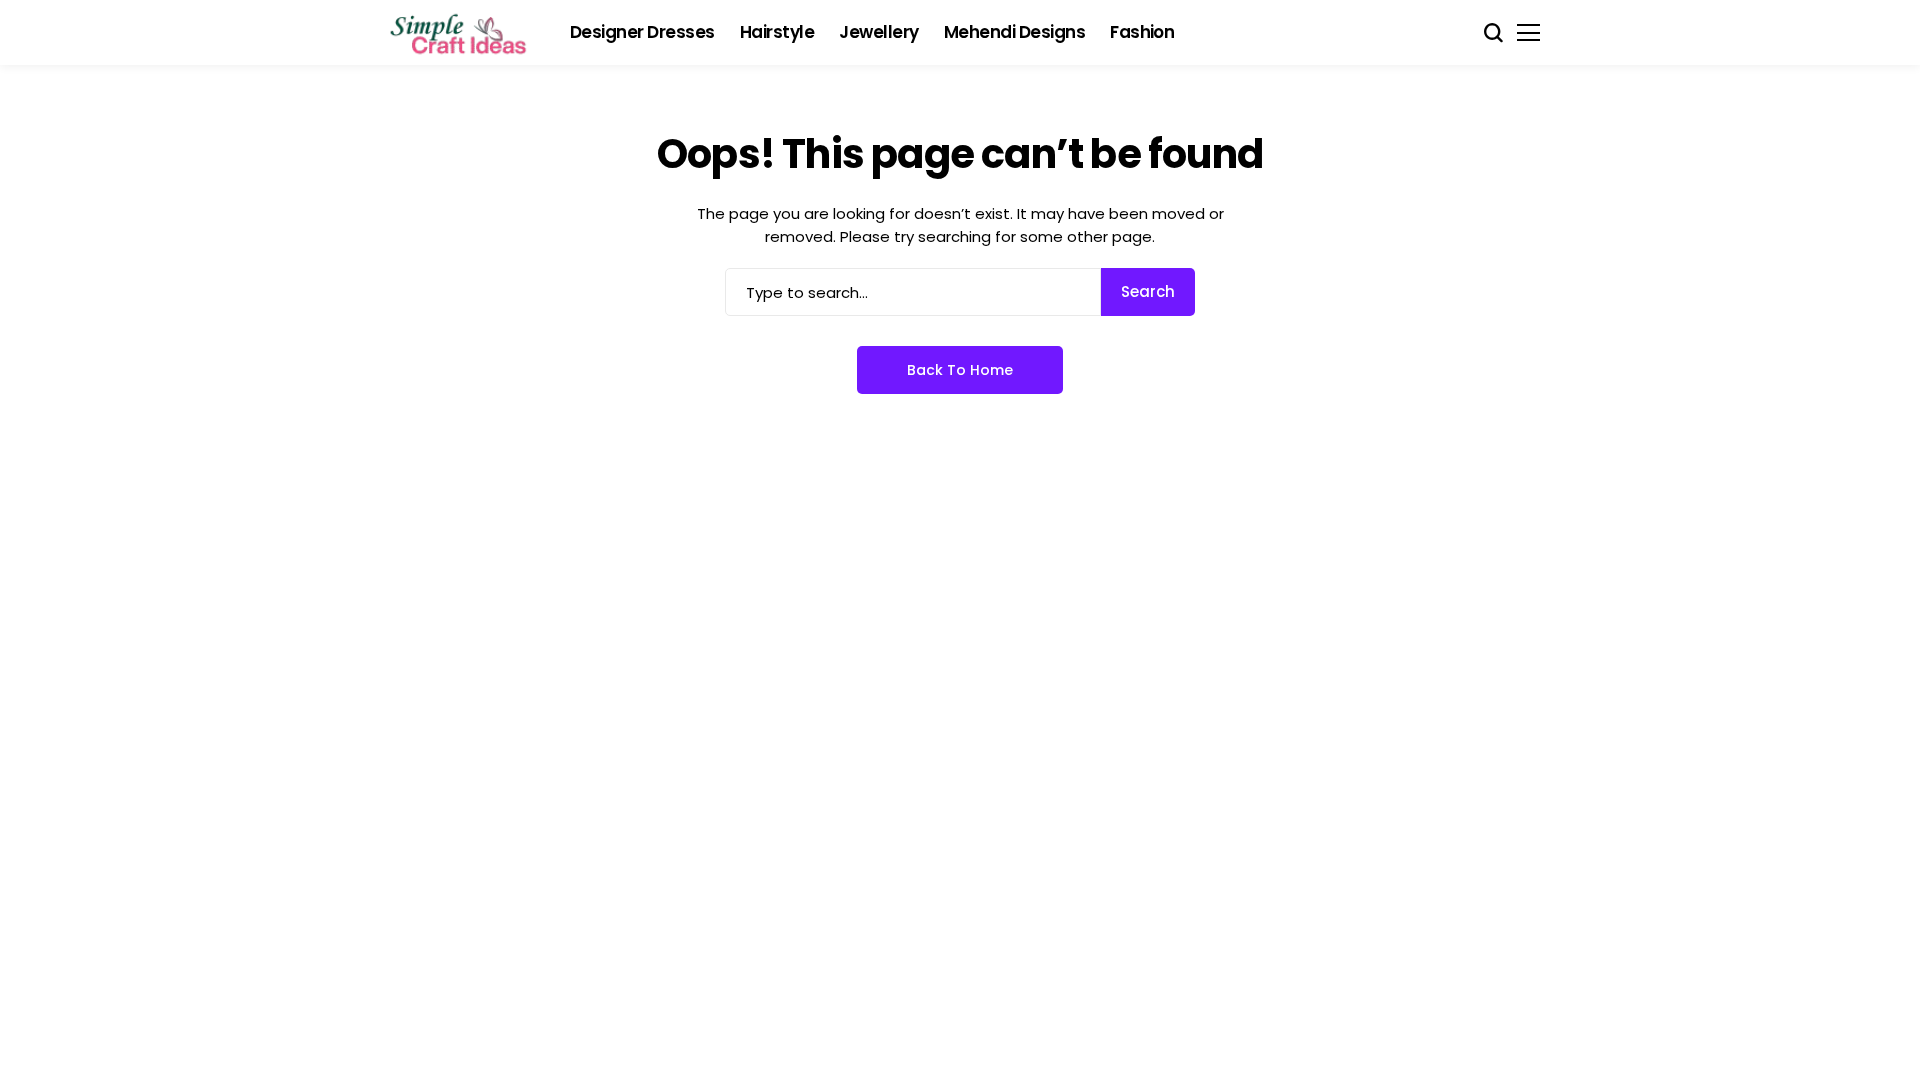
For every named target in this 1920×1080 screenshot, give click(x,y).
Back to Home (960, 370)
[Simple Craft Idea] (460, 33)
